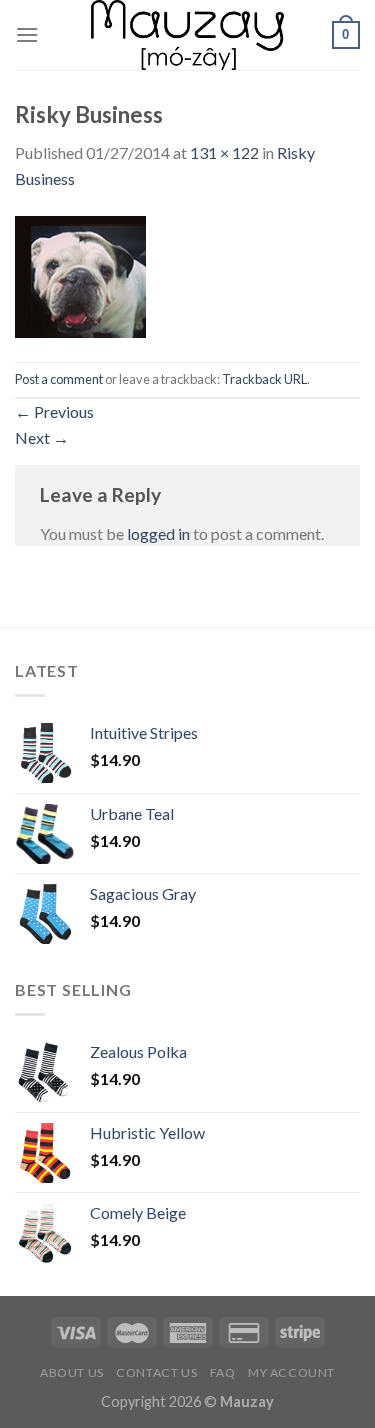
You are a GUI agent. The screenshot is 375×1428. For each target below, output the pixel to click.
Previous (54, 411)
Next (42, 437)
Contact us (156, 1372)
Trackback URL (264, 379)
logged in (158, 533)
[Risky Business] (80, 274)
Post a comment (59, 379)
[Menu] (27, 34)
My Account (291, 1372)
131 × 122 (224, 152)
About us (72, 1372)
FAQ (223, 1372)
